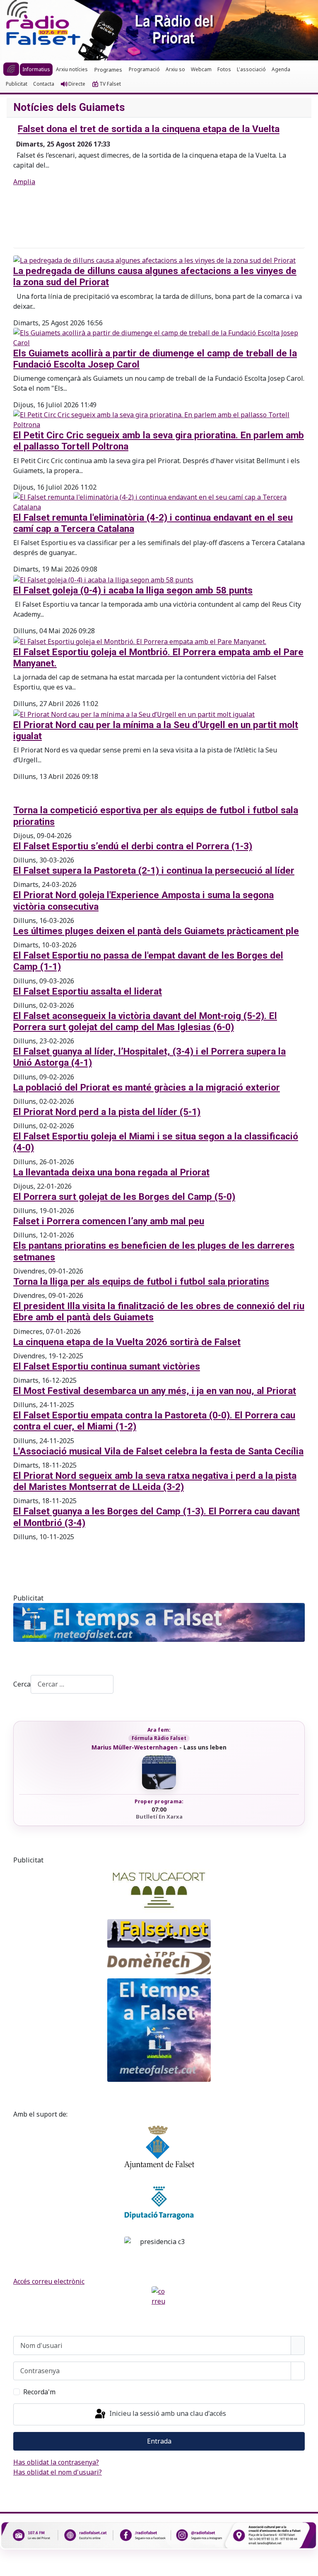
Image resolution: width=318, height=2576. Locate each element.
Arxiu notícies (72, 69)
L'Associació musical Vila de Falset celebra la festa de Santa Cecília (158, 1451)
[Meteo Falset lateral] (159, 2030)
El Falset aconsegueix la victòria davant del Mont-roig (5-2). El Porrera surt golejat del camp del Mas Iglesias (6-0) (145, 1021)
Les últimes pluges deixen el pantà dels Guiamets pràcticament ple (156, 931)
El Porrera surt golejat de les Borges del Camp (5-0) (124, 1197)
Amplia (24, 182)
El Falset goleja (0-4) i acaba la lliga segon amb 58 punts (133, 590)
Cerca (22, 1684)
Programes (108, 70)
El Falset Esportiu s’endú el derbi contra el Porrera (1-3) (133, 846)
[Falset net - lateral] (159, 1933)
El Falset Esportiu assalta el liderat (88, 991)
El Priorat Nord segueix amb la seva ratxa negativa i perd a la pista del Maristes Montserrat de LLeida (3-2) (155, 1481)
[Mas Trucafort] (159, 1890)
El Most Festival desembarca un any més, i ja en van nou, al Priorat (155, 1391)
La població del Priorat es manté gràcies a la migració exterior (147, 1087)
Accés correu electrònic (49, 2281)
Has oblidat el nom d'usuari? (58, 2472)
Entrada (159, 2441)
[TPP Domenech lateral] (159, 1963)
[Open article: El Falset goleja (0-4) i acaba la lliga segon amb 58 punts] (103, 579)
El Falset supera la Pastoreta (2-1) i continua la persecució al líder (154, 871)
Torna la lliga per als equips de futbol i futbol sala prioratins (141, 1282)
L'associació (251, 69)
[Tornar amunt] (308, 2566)
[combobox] (72, 1684)
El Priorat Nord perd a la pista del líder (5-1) (107, 1112)
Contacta (44, 84)
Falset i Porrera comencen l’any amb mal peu (109, 1221)
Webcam (201, 69)
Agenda (281, 69)
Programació (144, 69)
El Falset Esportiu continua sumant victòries (107, 1366)
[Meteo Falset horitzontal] (159, 1622)
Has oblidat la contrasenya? (56, 2462)
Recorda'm (39, 2392)
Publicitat (17, 84)
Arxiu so (175, 69)
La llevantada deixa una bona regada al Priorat (111, 1172)
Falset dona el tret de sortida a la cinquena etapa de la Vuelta (149, 129)
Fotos (224, 69)
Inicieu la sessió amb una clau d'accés (167, 2413)
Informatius (36, 69)
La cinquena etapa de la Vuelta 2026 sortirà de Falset (127, 1342)
